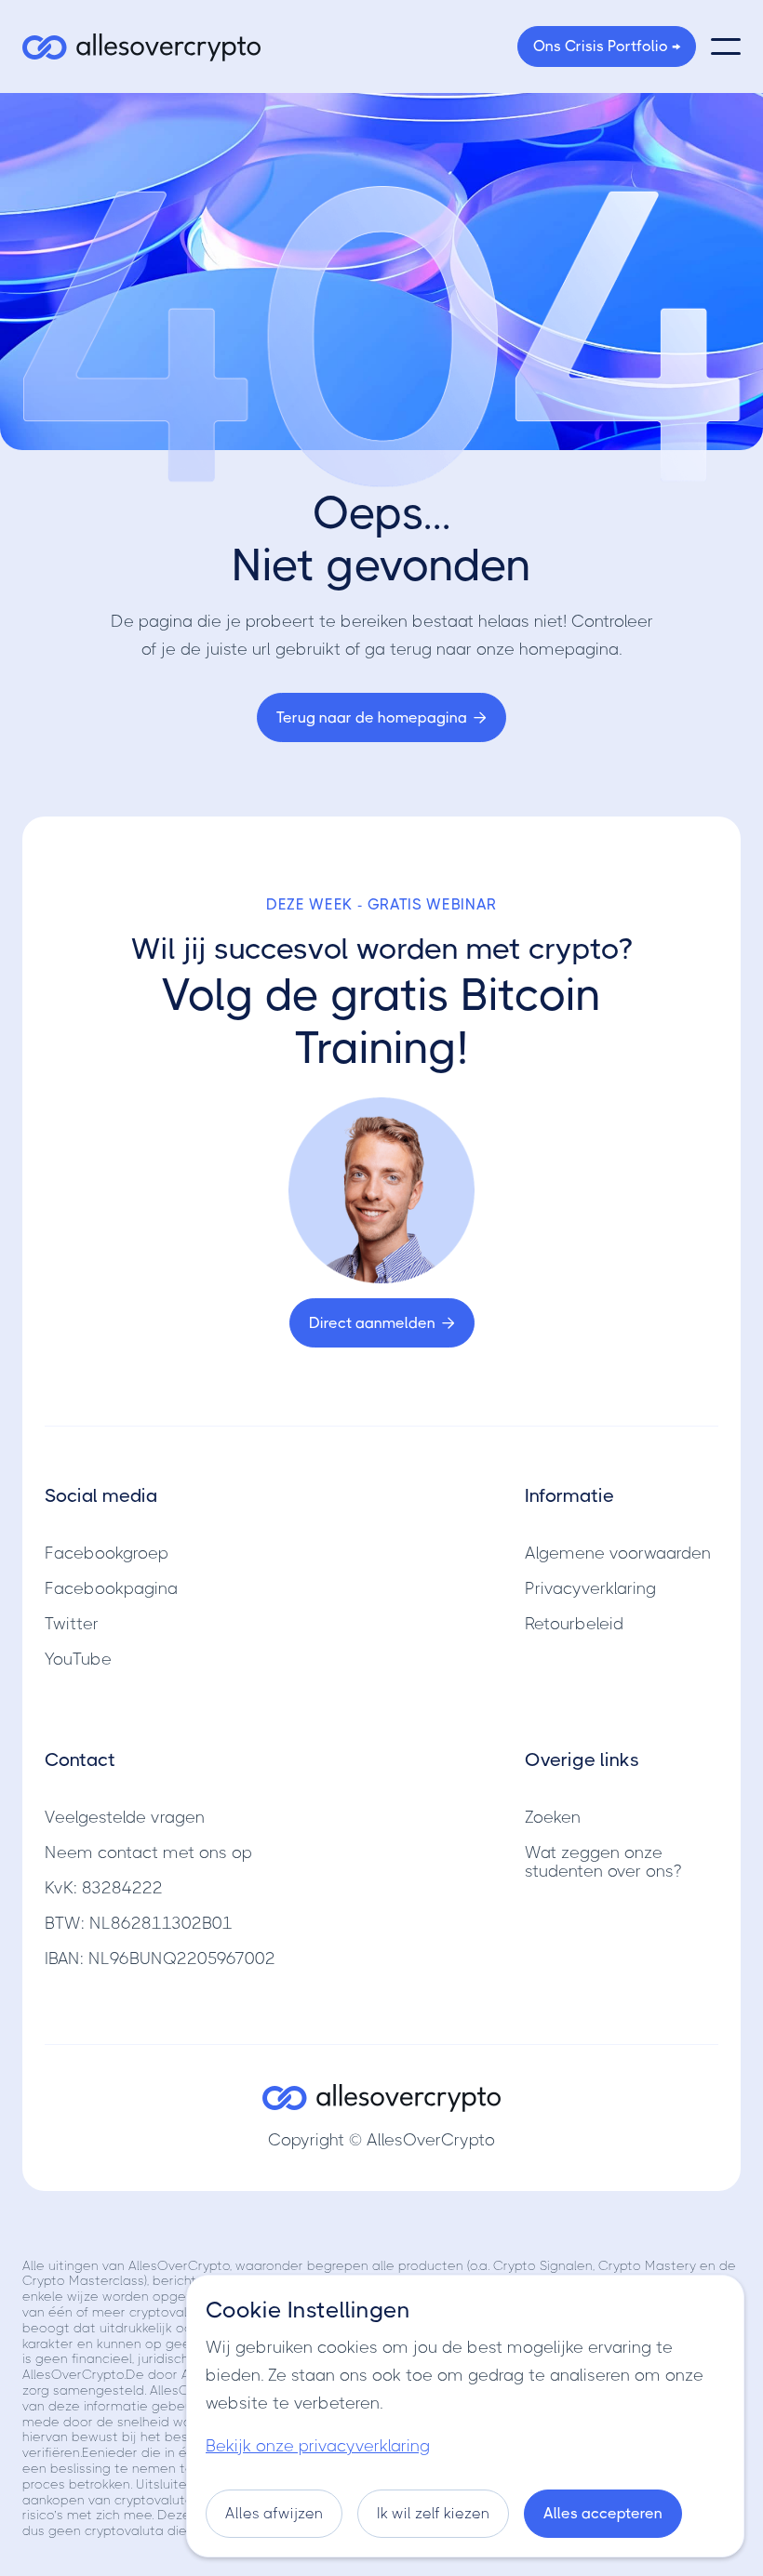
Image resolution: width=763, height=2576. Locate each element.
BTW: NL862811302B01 (139, 1923)
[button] (726, 46)
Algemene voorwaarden (618, 1553)
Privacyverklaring (590, 1588)
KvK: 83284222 (104, 1888)
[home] (141, 46)
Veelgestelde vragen (125, 1817)
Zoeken (553, 1817)
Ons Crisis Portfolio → (607, 46)
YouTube (78, 1659)
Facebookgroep (107, 1553)
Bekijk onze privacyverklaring (318, 2446)
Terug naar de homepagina (381, 717)
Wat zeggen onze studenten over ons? (603, 1862)
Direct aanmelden (382, 1323)
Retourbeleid (574, 1624)
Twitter (72, 1624)
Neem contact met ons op (148, 1852)
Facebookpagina (111, 1588)
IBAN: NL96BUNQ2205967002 (160, 1959)
